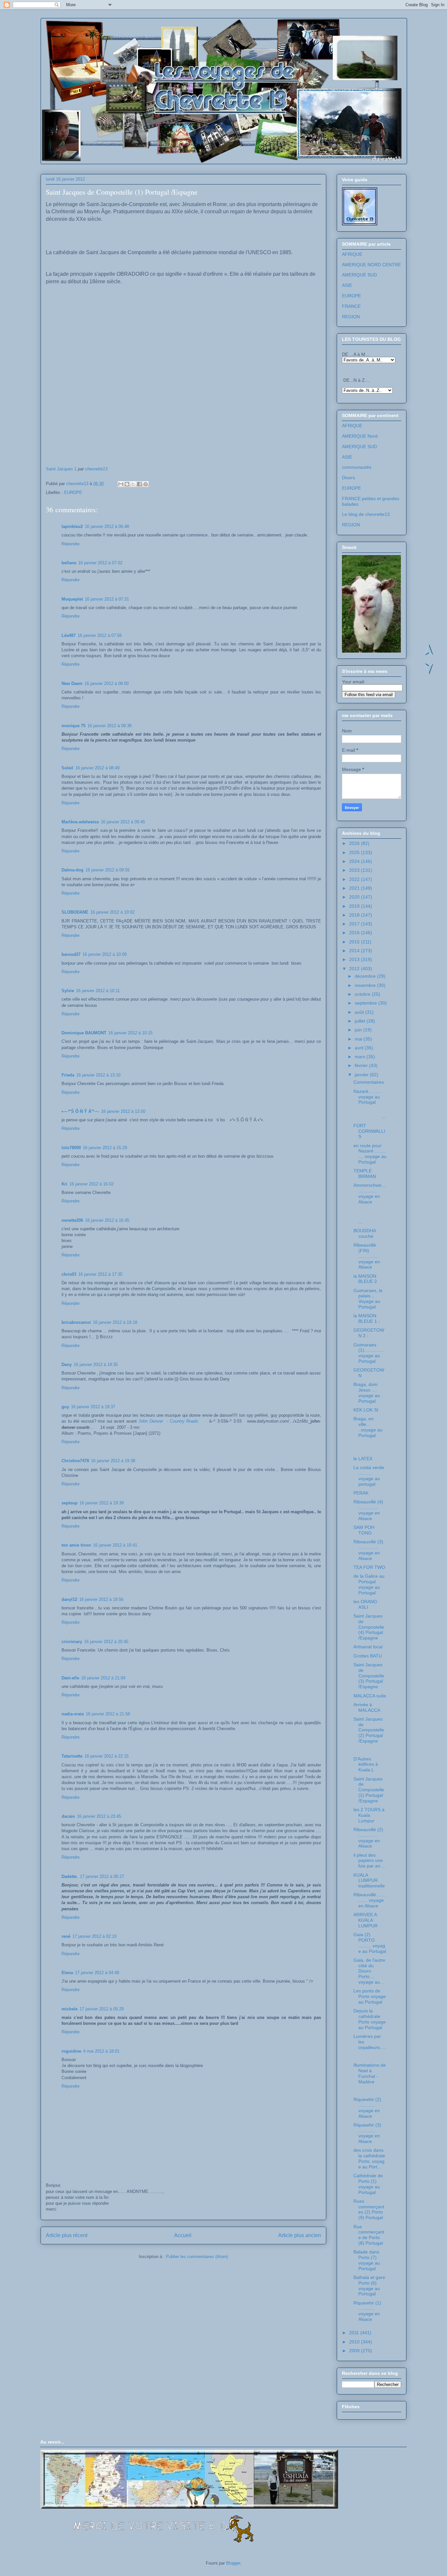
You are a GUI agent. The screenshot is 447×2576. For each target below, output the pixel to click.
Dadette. (70, 1876)
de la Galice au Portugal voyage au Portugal (369, 1584)
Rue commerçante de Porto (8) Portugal (369, 2235)
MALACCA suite (370, 1696)
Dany (67, 1365)
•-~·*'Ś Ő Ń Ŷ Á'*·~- (80, 1111)
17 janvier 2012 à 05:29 (102, 2009)
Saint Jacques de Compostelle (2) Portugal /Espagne (369, 1730)
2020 (355, 897)
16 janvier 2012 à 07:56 (100, 635)
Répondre (71, 544)
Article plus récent (67, 2235)
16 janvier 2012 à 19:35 (96, 1365)
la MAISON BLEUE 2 (365, 1279)
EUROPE (73, 492)
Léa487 (69, 635)
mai (359, 1039)
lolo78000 (71, 1148)
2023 (355, 870)
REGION (351, 317)
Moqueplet (72, 599)
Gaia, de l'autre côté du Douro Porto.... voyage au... (369, 1971)
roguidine (71, 2051)
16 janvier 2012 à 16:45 (107, 1220)
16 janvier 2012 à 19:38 (113, 1461)
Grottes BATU (368, 1656)
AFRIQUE (352, 254)
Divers (349, 478)
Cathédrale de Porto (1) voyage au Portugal (368, 2184)
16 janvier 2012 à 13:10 (98, 1075)
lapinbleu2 (72, 526)
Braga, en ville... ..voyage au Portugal (368, 1427)
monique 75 (73, 726)
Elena (67, 1973)
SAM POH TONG (364, 1530)
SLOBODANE (75, 912)
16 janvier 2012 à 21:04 (103, 1678)
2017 (355, 924)
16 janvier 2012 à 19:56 (101, 1599)
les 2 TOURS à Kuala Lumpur (369, 1815)
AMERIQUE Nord (360, 436)
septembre (367, 1003)
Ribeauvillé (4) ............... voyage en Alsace (368, 1510)
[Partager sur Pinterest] (146, 484)
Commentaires (369, 1082)
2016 (355, 933)
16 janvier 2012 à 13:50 (123, 1111)
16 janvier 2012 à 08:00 (107, 683)
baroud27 (71, 954)
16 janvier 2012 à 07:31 (107, 599)
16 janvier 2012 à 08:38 (109, 726)
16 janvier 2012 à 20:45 (106, 1642)
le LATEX (363, 1459)
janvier (362, 1075)
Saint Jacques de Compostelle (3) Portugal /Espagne (369, 1676)
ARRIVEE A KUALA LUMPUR (366, 1920)
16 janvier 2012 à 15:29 (105, 1148)
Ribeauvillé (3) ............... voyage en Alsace (368, 1550)
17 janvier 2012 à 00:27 (102, 1876)
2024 (355, 861)
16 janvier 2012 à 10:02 (112, 912)
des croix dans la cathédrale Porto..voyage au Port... (369, 2158)
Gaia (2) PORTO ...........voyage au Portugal (370, 1943)
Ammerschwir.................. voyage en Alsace (370, 1193)
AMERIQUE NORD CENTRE (371, 265)
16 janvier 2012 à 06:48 (107, 526)
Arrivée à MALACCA (367, 1707)
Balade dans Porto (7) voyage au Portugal (367, 2260)
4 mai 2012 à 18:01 (101, 2051)
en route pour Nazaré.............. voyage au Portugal (370, 1154)
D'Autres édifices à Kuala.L (366, 1764)
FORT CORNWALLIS (369, 1131)
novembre (366, 985)
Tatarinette (72, 1756)
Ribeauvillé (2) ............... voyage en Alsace (368, 1838)
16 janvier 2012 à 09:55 (107, 870)
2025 (355, 852)
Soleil (67, 768)
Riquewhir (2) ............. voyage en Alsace (367, 2108)
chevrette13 (96, 469)
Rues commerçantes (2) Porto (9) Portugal (369, 2209)
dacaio (68, 1816)
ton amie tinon (76, 1545)
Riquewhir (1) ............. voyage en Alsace (367, 2311)
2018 (355, 915)
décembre (366, 976)
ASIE (347, 285)
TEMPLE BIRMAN (365, 1174)
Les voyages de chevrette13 (126, 39)
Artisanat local (368, 1647)
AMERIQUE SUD (359, 275)
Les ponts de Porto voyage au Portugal (370, 1996)
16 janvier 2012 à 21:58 (108, 1714)
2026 (355, 843)
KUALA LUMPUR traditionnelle (369, 1881)
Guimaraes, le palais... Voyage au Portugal (368, 1299)
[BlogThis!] (127, 484)
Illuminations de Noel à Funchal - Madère (370, 2073)
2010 (355, 2342)
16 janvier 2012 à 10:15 (130, 1033)
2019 (355, 906)
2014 (355, 951)
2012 (355, 969)
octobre (363, 994)
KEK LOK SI (366, 1410)
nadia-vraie (73, 1714)
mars (361, 1057)
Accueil (183, 2235)
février (362, 1065)
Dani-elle (70, 1678)
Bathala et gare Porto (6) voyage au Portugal (369, 2286)
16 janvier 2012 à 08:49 (97, 768)
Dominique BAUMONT (84, 1033)
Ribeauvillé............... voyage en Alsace (370, 1900)
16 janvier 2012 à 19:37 (93, 1407)
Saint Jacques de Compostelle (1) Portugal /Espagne (369, 1790)
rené (66, 1936)
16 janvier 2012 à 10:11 (98, 991)
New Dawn (72, 683)
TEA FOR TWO (369, 1567)
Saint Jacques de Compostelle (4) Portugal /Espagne (369, 1627)
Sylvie (68, 991)
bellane (69, 563)
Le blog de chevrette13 (366, 514)
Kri (64, 1184)
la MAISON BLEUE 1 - (367, 1318)
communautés (357, 467)
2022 (355, 879)
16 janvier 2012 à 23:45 (99, 1816)
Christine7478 (75, 1461)
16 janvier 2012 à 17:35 (100, 1274)
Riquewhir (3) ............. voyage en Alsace (367, 2133)
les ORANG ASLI (365, 1604)
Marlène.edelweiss (80, 822)
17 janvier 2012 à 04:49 (97, 1973)
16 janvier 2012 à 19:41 (115, 1545)
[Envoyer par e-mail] (121, 484)
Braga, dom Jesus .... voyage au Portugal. (367, 1393)
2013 (355, 959)
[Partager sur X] (133, 484)
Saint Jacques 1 (61, 469)
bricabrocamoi (76, 1322)
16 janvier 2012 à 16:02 (91, 1184)
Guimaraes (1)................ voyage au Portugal (369, 1353)
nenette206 (72, 1220)
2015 (355, 942)
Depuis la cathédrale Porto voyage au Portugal (370, 2019)
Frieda (68, 1075)
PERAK (361, 1493)
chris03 (69, 1274)
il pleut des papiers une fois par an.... (369, 1861)
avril (360, 1048)
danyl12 (69, 1599)
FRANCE (351, 306)
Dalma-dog (72, 870)
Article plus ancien (300, 2235)
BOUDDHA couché (365, 1233)
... (370, 1114)
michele (70, 2009)
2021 (355, 888)
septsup (70, 1503)
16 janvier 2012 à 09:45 (123, 822)
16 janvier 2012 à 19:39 (102, 1503)
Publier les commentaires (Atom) (197, 2257)
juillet (361, 1021)
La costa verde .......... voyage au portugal (369, 1476)
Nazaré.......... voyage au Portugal (367, 1097)
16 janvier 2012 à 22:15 (107, 1756)
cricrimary (72, 1642)
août (360, 1012)
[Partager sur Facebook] (139, 484)
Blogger (233, 2563)
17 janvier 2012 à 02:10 (94, 1936)
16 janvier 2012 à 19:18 (115, 1322)
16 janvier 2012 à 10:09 (105, 954)
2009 (355, 2351)
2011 (355, 2333)
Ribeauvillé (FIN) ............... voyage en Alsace (367, 1256)
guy (65, 1407)
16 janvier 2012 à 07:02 (100, 563)
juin (359, 1030)
